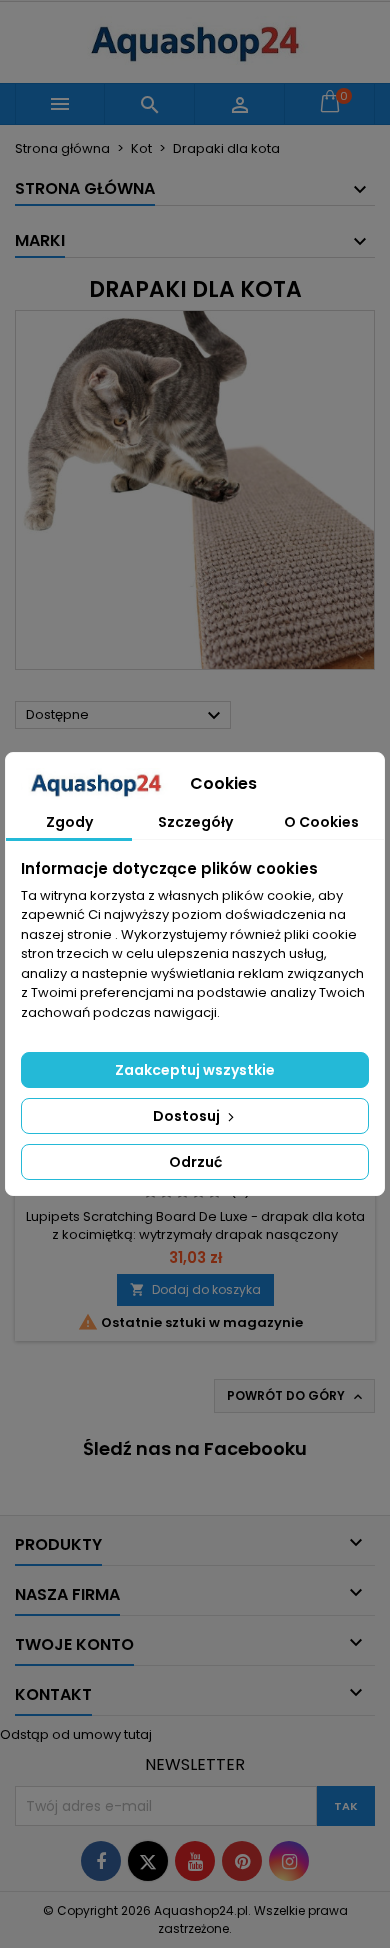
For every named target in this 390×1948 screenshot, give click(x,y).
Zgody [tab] (69, 822)
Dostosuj (188, 1116)
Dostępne (126, 716)
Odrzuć (195, 1162)
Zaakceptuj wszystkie (195, 1070)
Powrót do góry (296, 1396)
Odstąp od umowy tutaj (76, 1734)
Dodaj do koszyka (195, 1289)
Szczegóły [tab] (195, 822)
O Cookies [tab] (321, 822)
